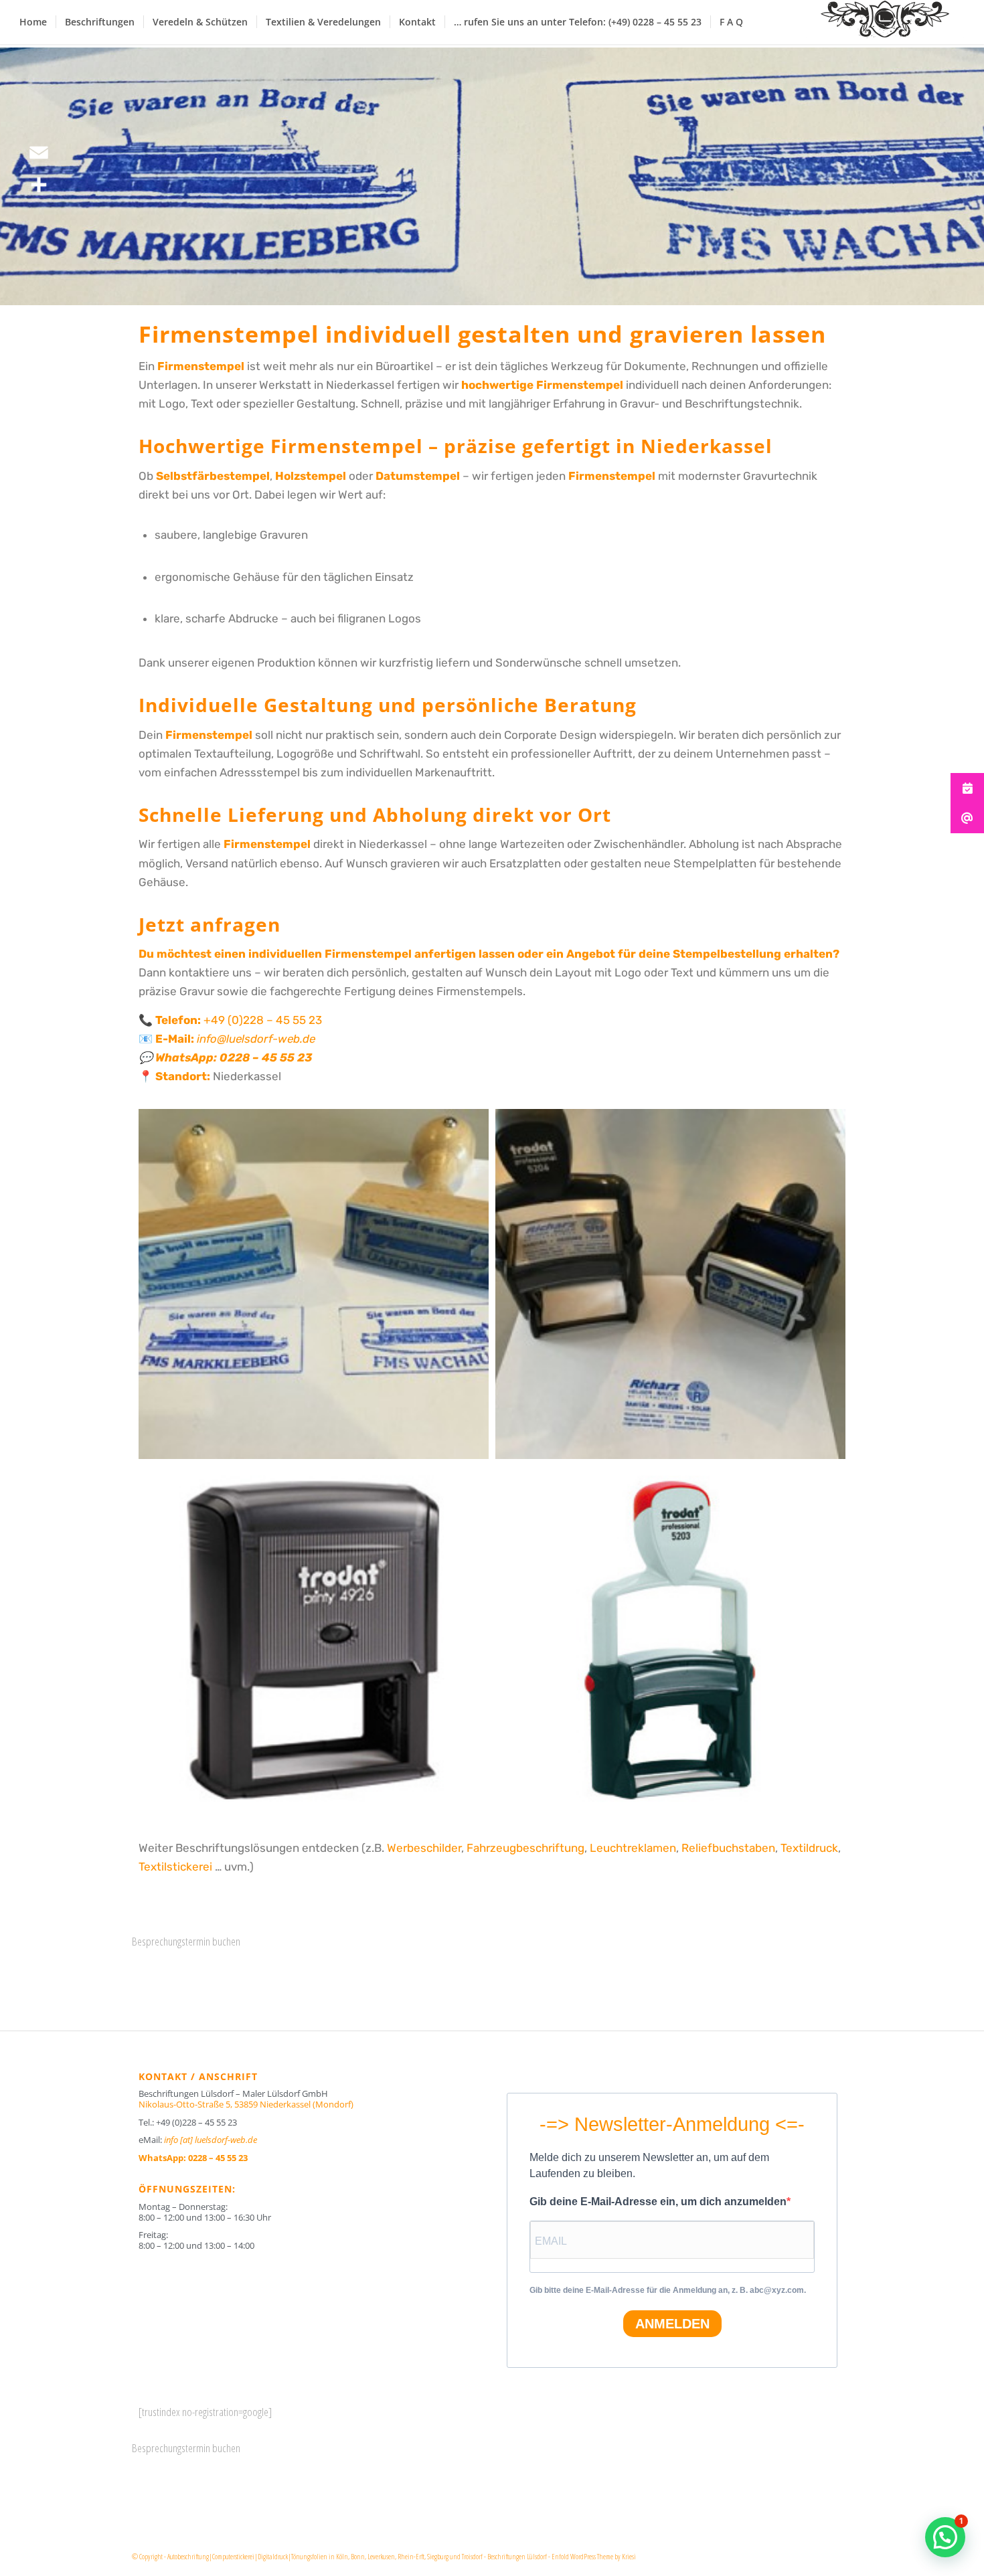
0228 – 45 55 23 (266, 1057)
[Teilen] (39, 185)
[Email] (39, 153)
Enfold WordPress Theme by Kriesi (594, 2556)
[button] (945, 2537)
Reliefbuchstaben (728, 1848)
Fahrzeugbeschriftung (525, 1848)
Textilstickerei (175, 1867)
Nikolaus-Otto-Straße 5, (246, 2104)
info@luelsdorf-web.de (256, 1039)
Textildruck (809, 1848)
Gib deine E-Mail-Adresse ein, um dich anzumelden (658, 2202)
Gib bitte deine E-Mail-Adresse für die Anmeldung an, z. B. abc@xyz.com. (668, 2290)
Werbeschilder (424, 1848)
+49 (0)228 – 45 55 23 (263, 1020)
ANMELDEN (672, 2324)
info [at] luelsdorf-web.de (211, 2140)
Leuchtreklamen (633, 1848)
